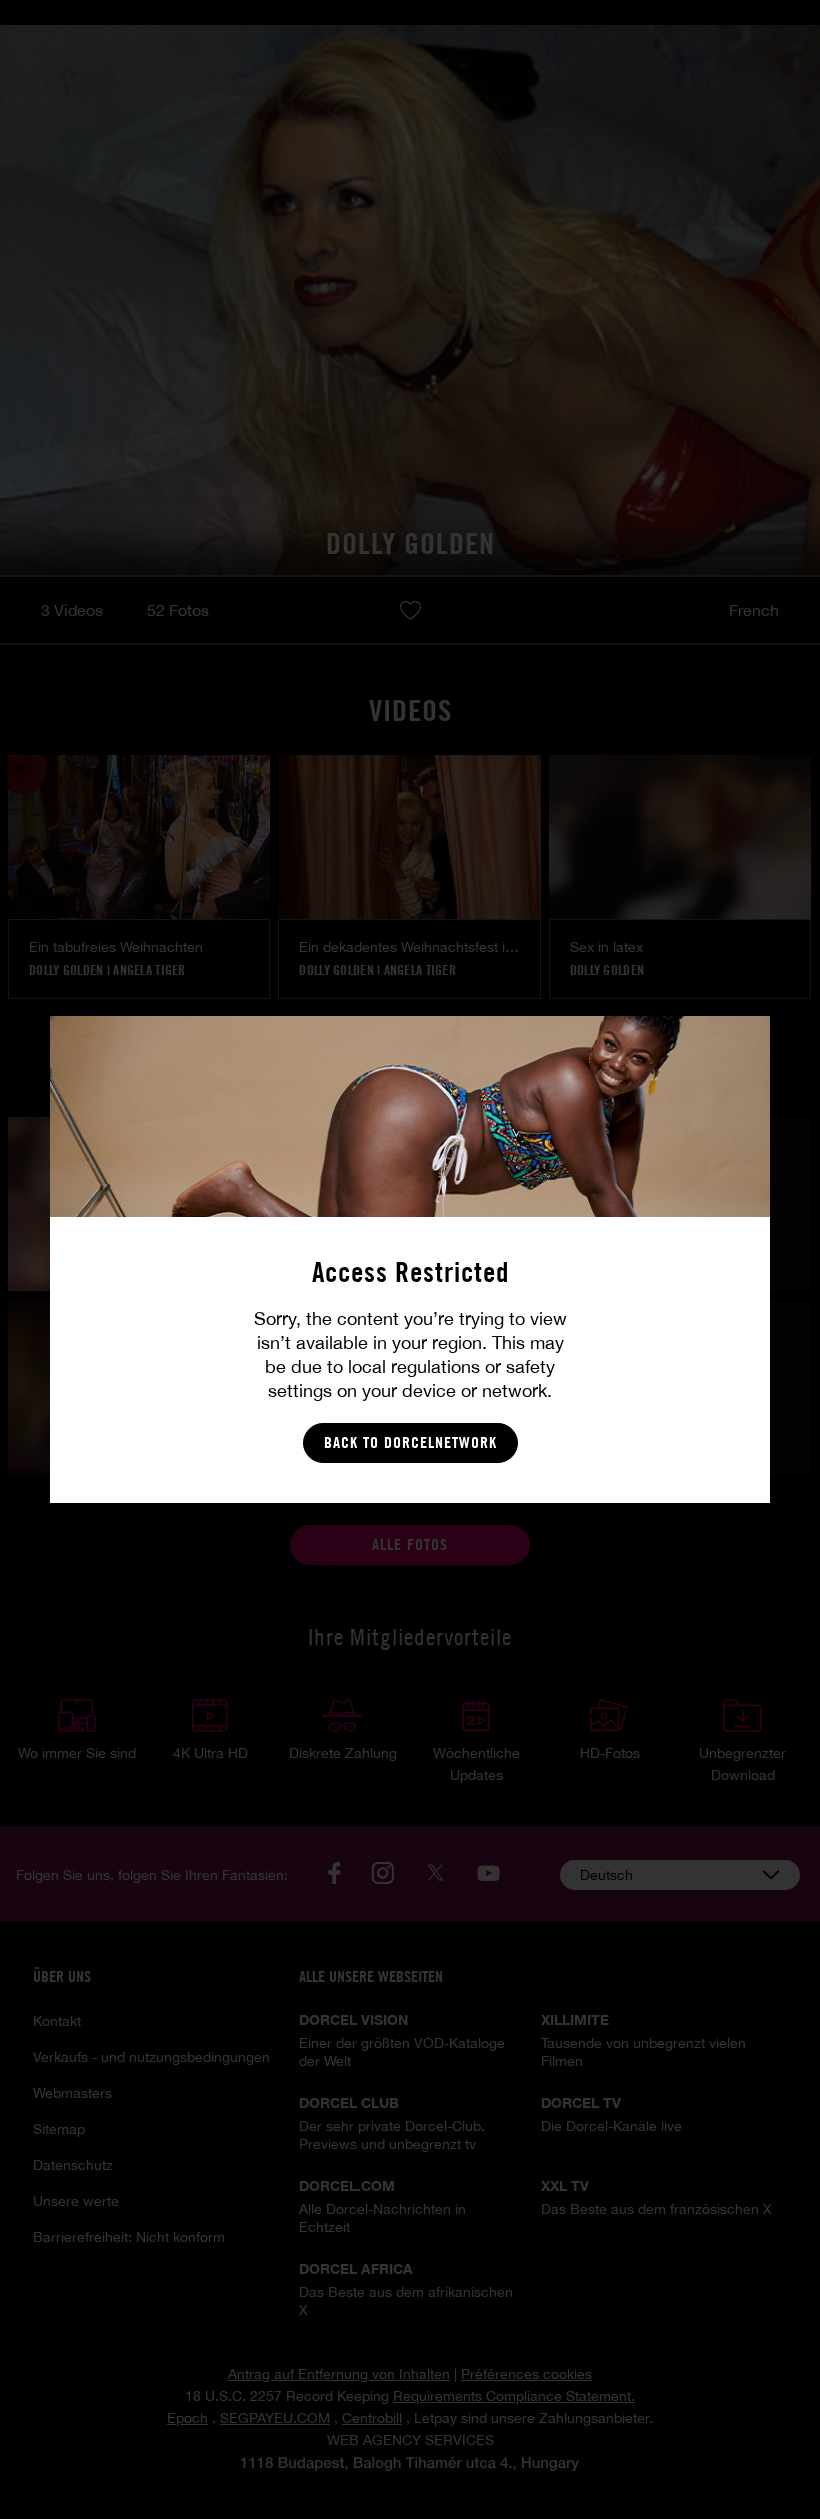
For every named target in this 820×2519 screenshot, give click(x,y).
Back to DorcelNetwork (410, 1442)
